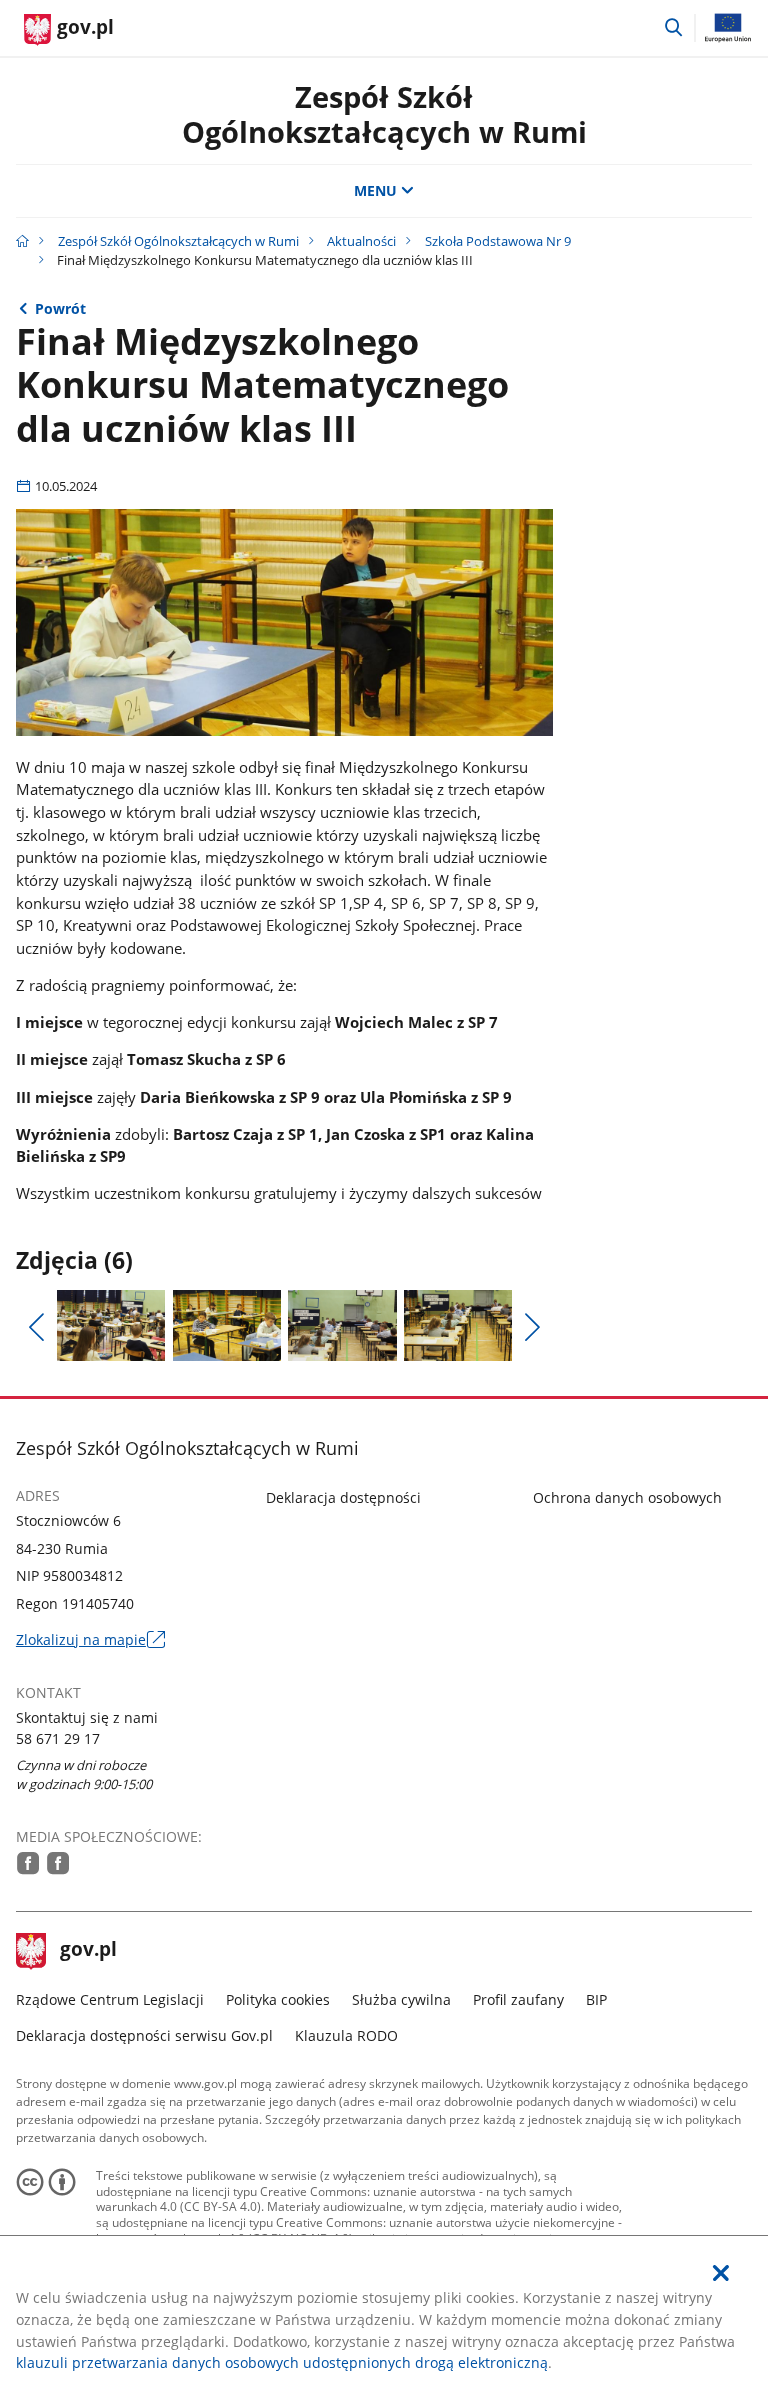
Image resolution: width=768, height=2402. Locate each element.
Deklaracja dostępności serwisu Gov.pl (144, 2035)
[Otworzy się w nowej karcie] (28, 1863)
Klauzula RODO (346, 2035)
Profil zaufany (518, 1999)
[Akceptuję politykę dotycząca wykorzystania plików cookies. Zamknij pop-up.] (721, 2273)
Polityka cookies (278, 1999)
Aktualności (361, 241)
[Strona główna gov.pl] (22, 241)
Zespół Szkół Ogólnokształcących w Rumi (384, 114)
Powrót (60, 308)
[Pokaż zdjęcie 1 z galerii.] (111, 1326)
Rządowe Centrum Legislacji (110, 1999)
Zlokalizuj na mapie (90, 1640)
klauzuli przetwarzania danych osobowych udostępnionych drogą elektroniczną (282, 2362)
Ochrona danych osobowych (627, 1497)
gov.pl (88, 1951)
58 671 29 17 (58, 1738)
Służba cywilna (401, 1999)
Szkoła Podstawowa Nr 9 (498, 241)
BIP (596, 1999)
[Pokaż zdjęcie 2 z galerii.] (227, 1326)
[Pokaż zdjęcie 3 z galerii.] (342, 1326)
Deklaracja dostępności (343, 1497)
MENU (375, 190)
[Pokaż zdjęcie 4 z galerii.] (458, 1326)
